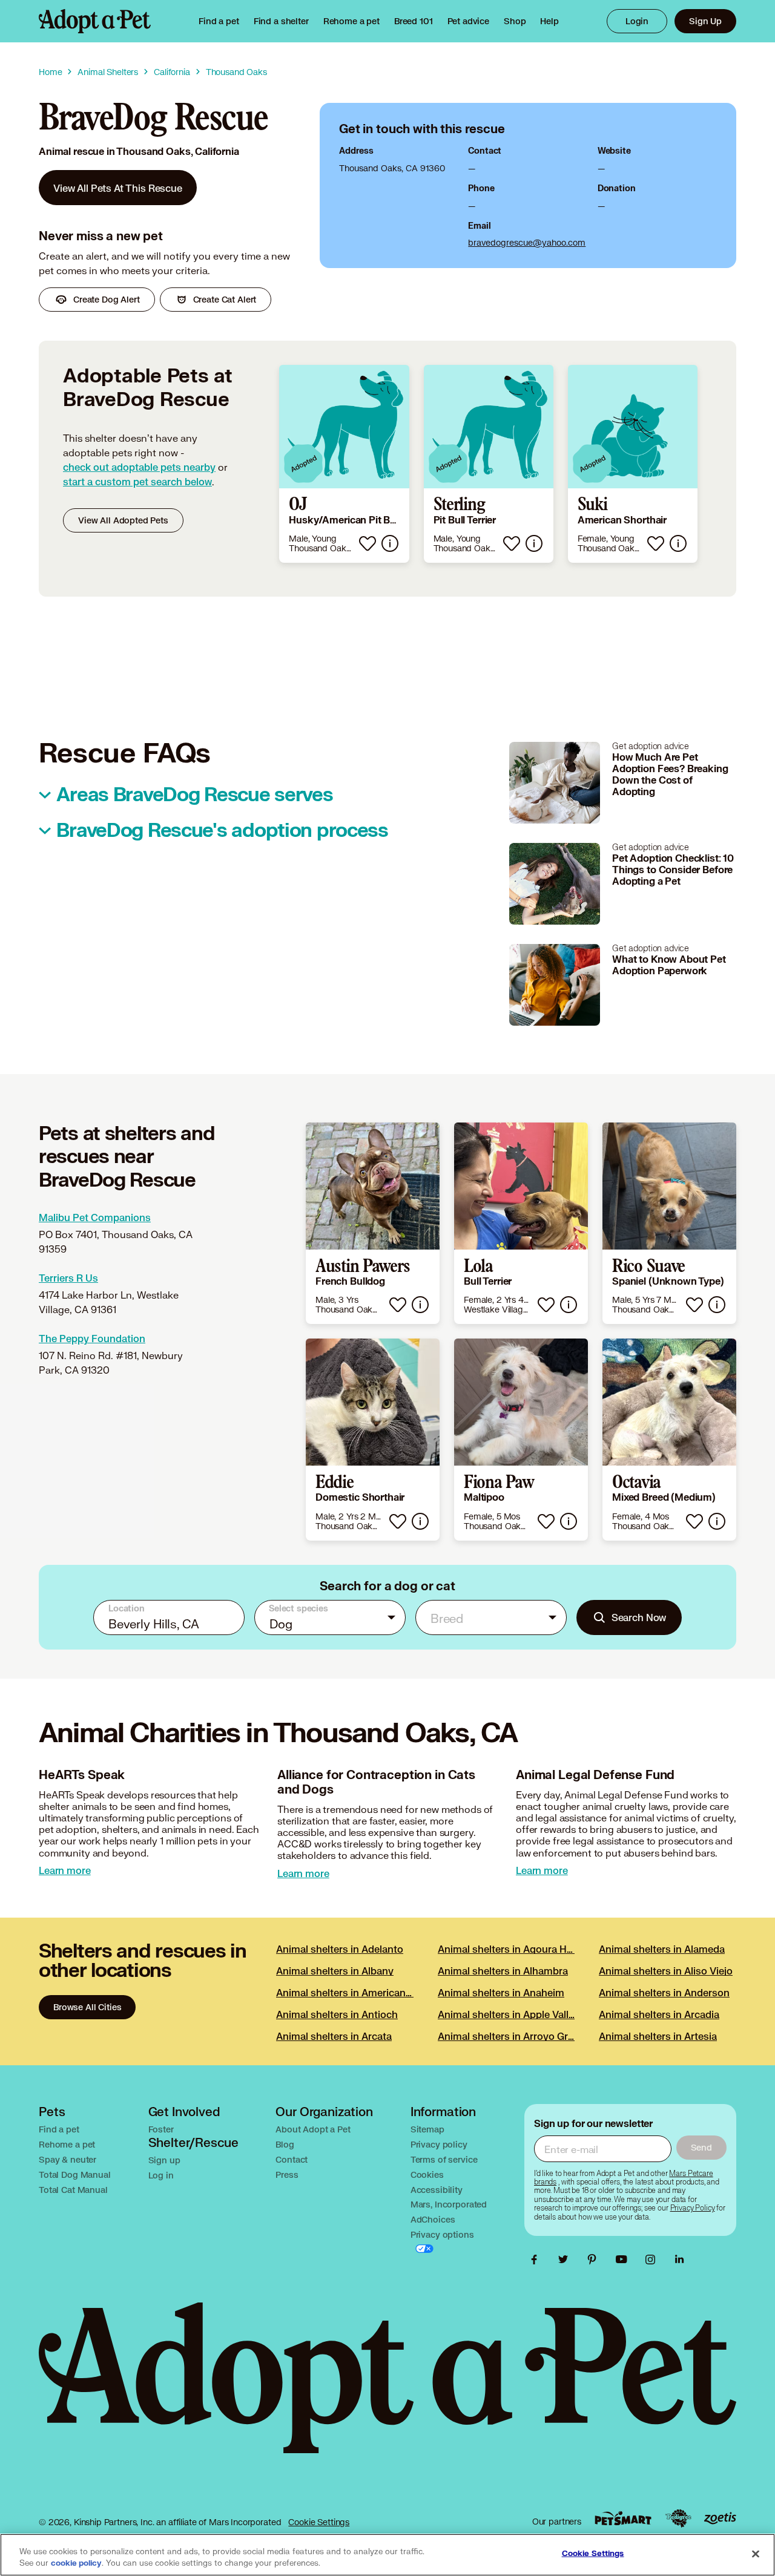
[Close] (756, 2554)
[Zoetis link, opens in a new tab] (720, 2518)
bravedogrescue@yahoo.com (527, 242)
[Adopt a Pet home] (95, 21)
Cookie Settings (319, 2522)
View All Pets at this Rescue (118, 188)
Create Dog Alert (107, 299)
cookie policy (76, 2563)
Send (701, 2147)
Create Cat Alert (225, 299)
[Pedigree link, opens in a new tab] (678, 2519)
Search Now (639, 1617)
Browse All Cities (87, 2007)
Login (637, 21)
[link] (351, 21)
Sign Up (705, 21)
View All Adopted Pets (123, 520)
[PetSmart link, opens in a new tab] (623, 2518)
